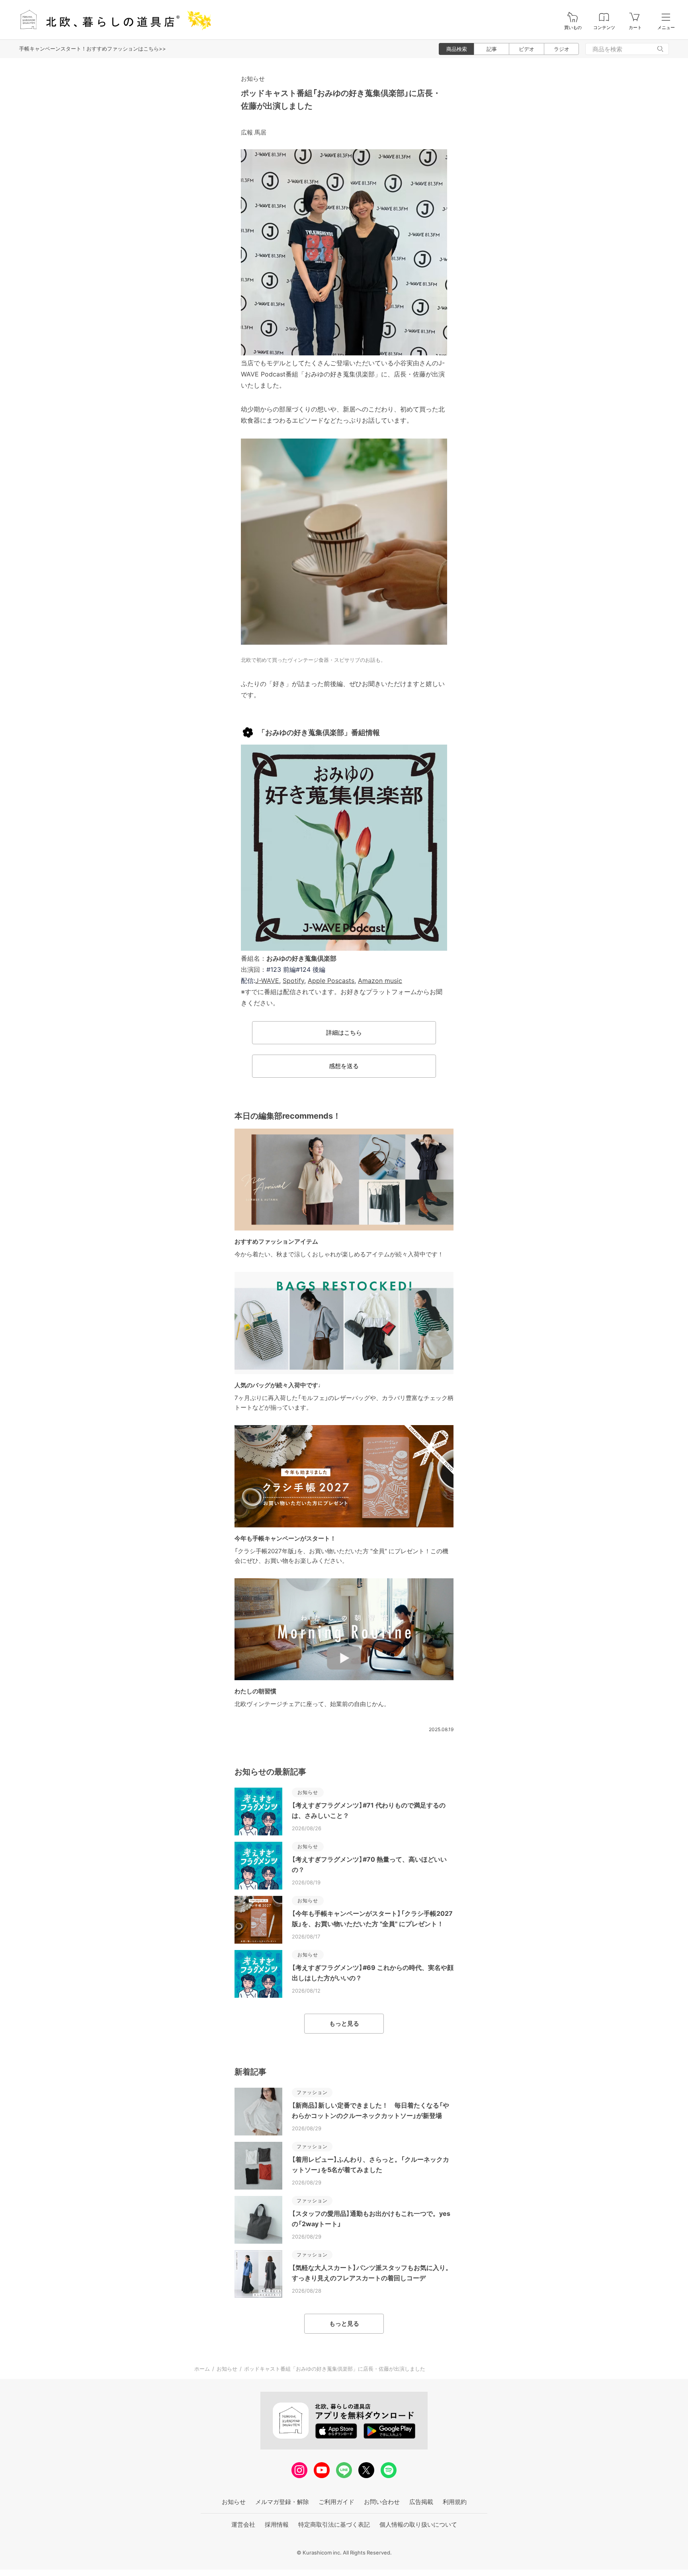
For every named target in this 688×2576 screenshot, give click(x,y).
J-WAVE (267, 981)
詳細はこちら (344, 1033)
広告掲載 (421, 2502)
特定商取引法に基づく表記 (334, 2524)
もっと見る (344, 2023)
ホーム (202, 2369)
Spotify (293, 981)
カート (635, 28)
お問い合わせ (382, 2502)
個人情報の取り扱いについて (418, 2524)
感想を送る (344, 1066)
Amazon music (380, 981)
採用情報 (277, 2524)
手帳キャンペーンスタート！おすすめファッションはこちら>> (93, 49)
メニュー (666, 28)
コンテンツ (604, 28)
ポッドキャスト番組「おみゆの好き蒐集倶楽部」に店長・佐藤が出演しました (335, 2369)
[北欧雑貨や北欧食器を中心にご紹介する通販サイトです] (112, 20)
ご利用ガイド (336, 2502)
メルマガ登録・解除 (282, 2502)
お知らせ (253, 79)
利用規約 (455, 2502)
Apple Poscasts (331, 981)
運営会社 (243, 2524)
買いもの (573, 28)
